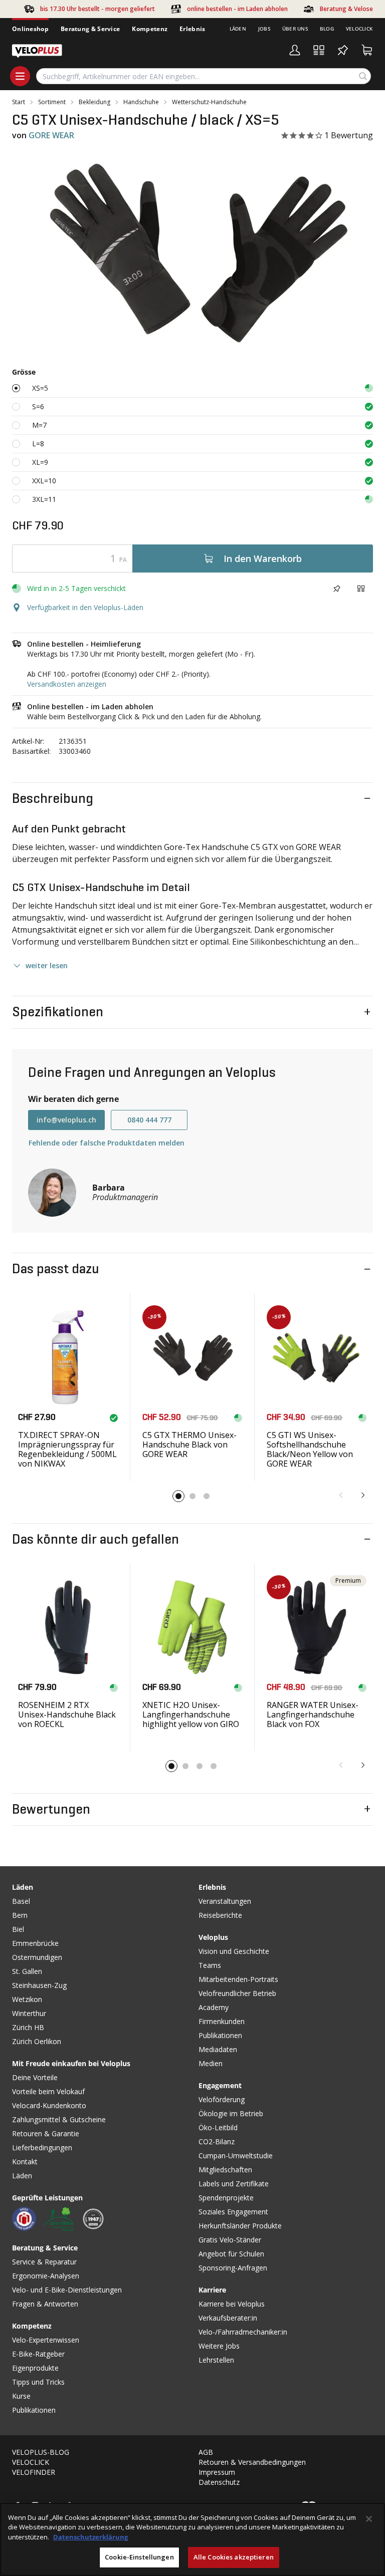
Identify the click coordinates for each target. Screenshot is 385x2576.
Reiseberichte (220, 1915)
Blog (327, 29)
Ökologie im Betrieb (231, 2113)
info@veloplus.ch (66, 1120)
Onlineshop (30, 29)
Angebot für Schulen (231, 2254)
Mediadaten (218, 2049)
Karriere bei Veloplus (232, 2304)
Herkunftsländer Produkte (240, 2226)
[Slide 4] (214, 1766)
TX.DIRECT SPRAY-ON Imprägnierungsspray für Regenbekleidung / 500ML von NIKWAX (67, 1450)
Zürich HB (28, 2027)
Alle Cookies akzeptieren (234, 2557)
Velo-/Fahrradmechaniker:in (243, 2332)
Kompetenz (150, 29)
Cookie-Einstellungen (139, 2557)
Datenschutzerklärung (90, 2537)
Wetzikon (27, 1999)
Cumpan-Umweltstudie (236, 2156)
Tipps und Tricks (38, 2382)
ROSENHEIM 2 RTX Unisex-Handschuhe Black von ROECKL (67, 1714)
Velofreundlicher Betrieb (237, 1993)
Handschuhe (141, 102)
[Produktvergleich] (319, 50)
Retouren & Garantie (46, 2133)
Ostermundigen (37, 1957)
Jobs (264, 29)
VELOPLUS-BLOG (41, 2452)
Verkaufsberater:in (228, 2318)
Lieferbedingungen (42, 2148)
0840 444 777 (149, 1120)
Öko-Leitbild (218, 2127)
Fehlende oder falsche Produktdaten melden (107, 1143)
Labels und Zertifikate (234, 2184)
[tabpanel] (192, 253)
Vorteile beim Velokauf (48, 2091)
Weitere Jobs (219, 2346)
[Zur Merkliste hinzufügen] (337, 589)
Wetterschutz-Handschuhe (209, 102)
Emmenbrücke (35, 1943)
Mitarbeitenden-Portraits (238, 1979)
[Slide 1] (178, 1496)
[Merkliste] (343, 50)
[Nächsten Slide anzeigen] (363, 1495)
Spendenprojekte (226, 2198)
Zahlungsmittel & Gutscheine (59, 2119)
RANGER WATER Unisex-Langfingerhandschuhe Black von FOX (313, 1714)
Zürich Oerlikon (37, 2041)
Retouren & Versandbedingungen (252, 2462)
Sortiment (52, 102)
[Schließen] (369, 2519)
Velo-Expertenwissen (46, 2340)
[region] (192, 2539)
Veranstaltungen (225, 1901)
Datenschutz (219, 2482)
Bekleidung (94, 102)
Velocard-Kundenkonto (49, 2105)
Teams (210, 1965)
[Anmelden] (295, 50)
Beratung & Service (90, 29)
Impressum (217, 2472)
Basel (21, 1901)
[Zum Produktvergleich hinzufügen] (361, 589)
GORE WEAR (51, 135)
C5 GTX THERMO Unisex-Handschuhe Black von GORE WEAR (189, 1445)
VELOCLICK (31, 2462)
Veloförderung (222, 2099)
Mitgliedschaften (225, 2170)
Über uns (295, 29)
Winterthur (29, 2013)
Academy (214, 2007)
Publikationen (34, 2410)
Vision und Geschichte (234, 1951)
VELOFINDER (34, 2472)
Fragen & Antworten (45, 2304)
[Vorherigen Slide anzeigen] (341, 1495)
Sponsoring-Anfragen (233, 2268)
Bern (20, 1915)
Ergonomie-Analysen (46, 2276)
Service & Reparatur (44, 2262)
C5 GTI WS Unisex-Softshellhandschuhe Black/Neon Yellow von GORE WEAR (310, 1450)
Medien (211, 2063)
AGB (206, 2452)
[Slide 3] (207, 1496)
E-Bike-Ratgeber (38, 2354)
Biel (18, 1929)
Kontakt (25, 2162)
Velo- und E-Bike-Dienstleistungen (67, 2290)
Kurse (21, 2396)
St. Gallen (27, 1971)
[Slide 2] (192, 1496)
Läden (238, 29)
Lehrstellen (216, 2360)
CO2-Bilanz (217, 2141)
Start (19, 102)
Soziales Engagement (233, 2212)
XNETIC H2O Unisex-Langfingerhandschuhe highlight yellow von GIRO (191, 1714)
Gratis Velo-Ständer (230, 2240)
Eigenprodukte (35, 2368)
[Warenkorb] (367, 50)
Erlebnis (192, 29)
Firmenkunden (222, 2021)
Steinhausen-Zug (39, 1985)
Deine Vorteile (35, 2077)
